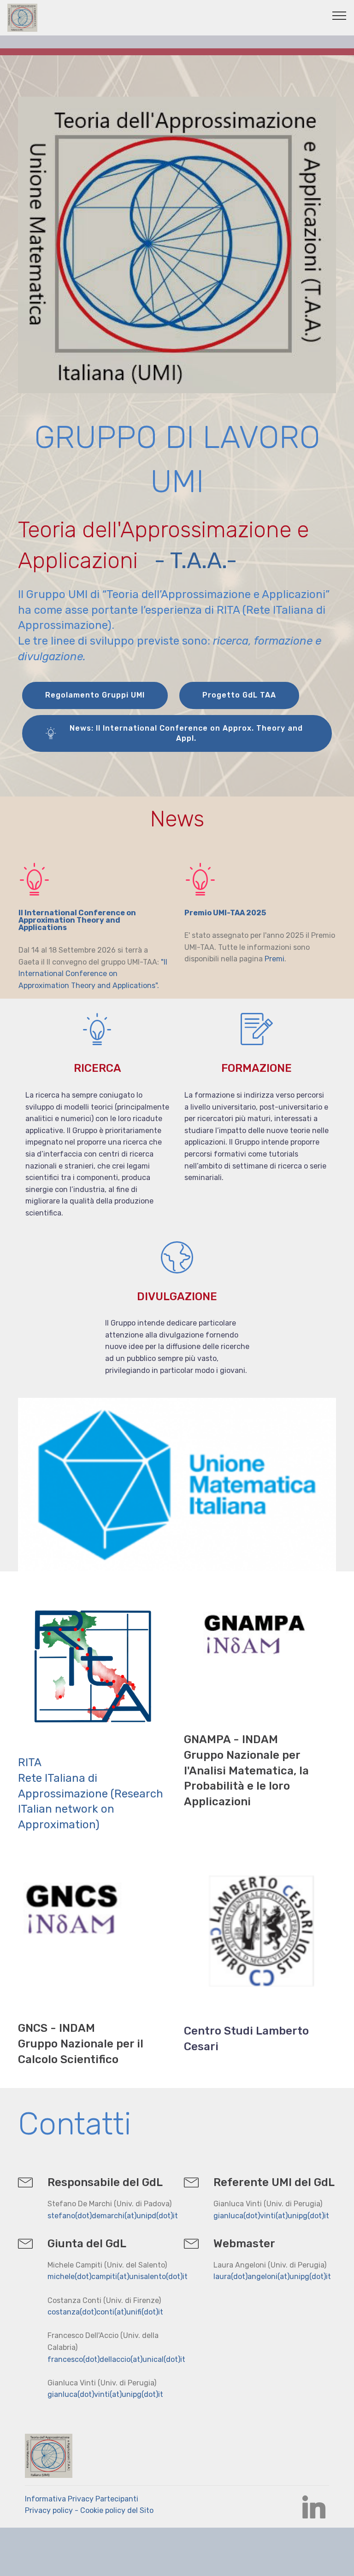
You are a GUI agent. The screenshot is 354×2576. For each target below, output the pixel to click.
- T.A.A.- (198, 561)
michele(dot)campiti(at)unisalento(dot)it (118, 2277)
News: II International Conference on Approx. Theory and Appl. (186, 733)
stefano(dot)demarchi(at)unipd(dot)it (113, 2216)
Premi (274, 959)
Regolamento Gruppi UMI (95, 695)
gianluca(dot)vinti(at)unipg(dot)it (271, 2216)
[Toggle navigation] (339, 15)
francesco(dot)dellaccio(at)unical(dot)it (116, 2359)
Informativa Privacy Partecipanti (82, 2499)
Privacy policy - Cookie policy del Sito (90, 2510)
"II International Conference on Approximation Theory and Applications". (93, 974)
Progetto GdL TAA (239, 695)
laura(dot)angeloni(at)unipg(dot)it (272, 2277)
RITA (30, 1762)
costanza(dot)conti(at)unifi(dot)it (105, 2312)
